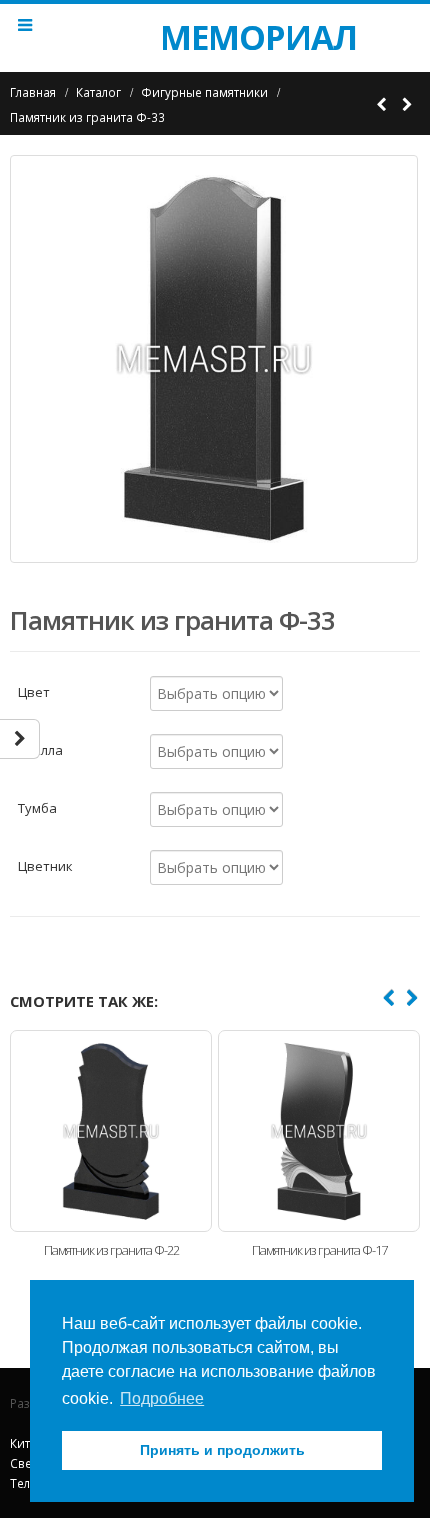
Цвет (34, 691)
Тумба (37, 807)
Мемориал (215, 37)
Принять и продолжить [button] (222, 1450)
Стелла (40, 749)
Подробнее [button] (162, 1398)
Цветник (45, 865)
